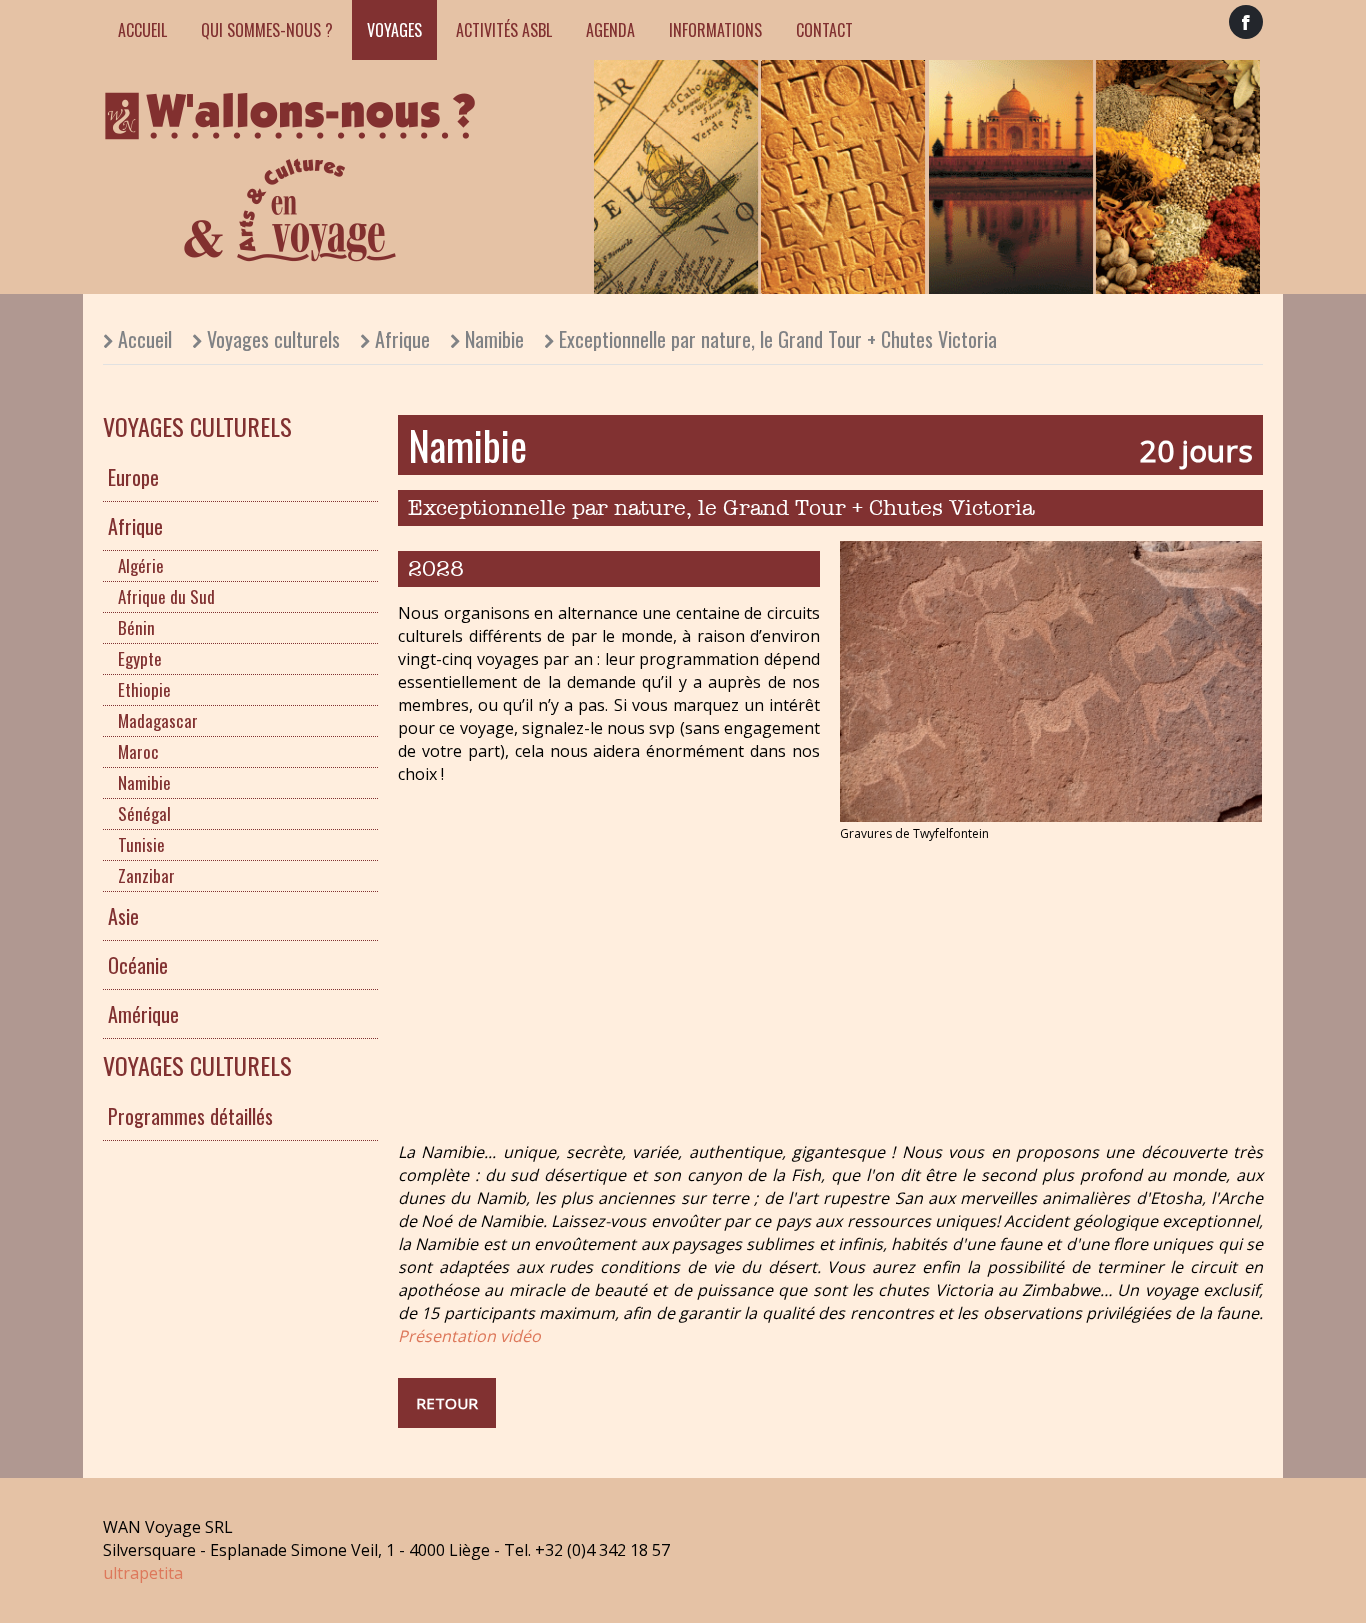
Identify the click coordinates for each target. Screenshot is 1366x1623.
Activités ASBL (504, 30)
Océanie (138, 965)
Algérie (141, 565)
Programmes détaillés (190, 1116)
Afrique (402, 339)
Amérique (143, 1014)
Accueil (142, 30)
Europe (133, 477)
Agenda (610, 30)
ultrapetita (143, 1573)
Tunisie (141, 844)
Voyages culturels (273, 339)
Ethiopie (144, 689)
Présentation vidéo (469, 1336)
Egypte (140, 658)
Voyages (394, 30)
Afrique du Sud (166, 596)
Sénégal (144, 813)
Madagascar (158, 720)
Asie (123, 916)
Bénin (136, 627)
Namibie (494, 339)
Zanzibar (146, 875)
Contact (824, 30)
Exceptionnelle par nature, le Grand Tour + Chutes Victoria (778, 339)
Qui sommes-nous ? (267, 30)
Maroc (138, 751)
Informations (715, 30)
